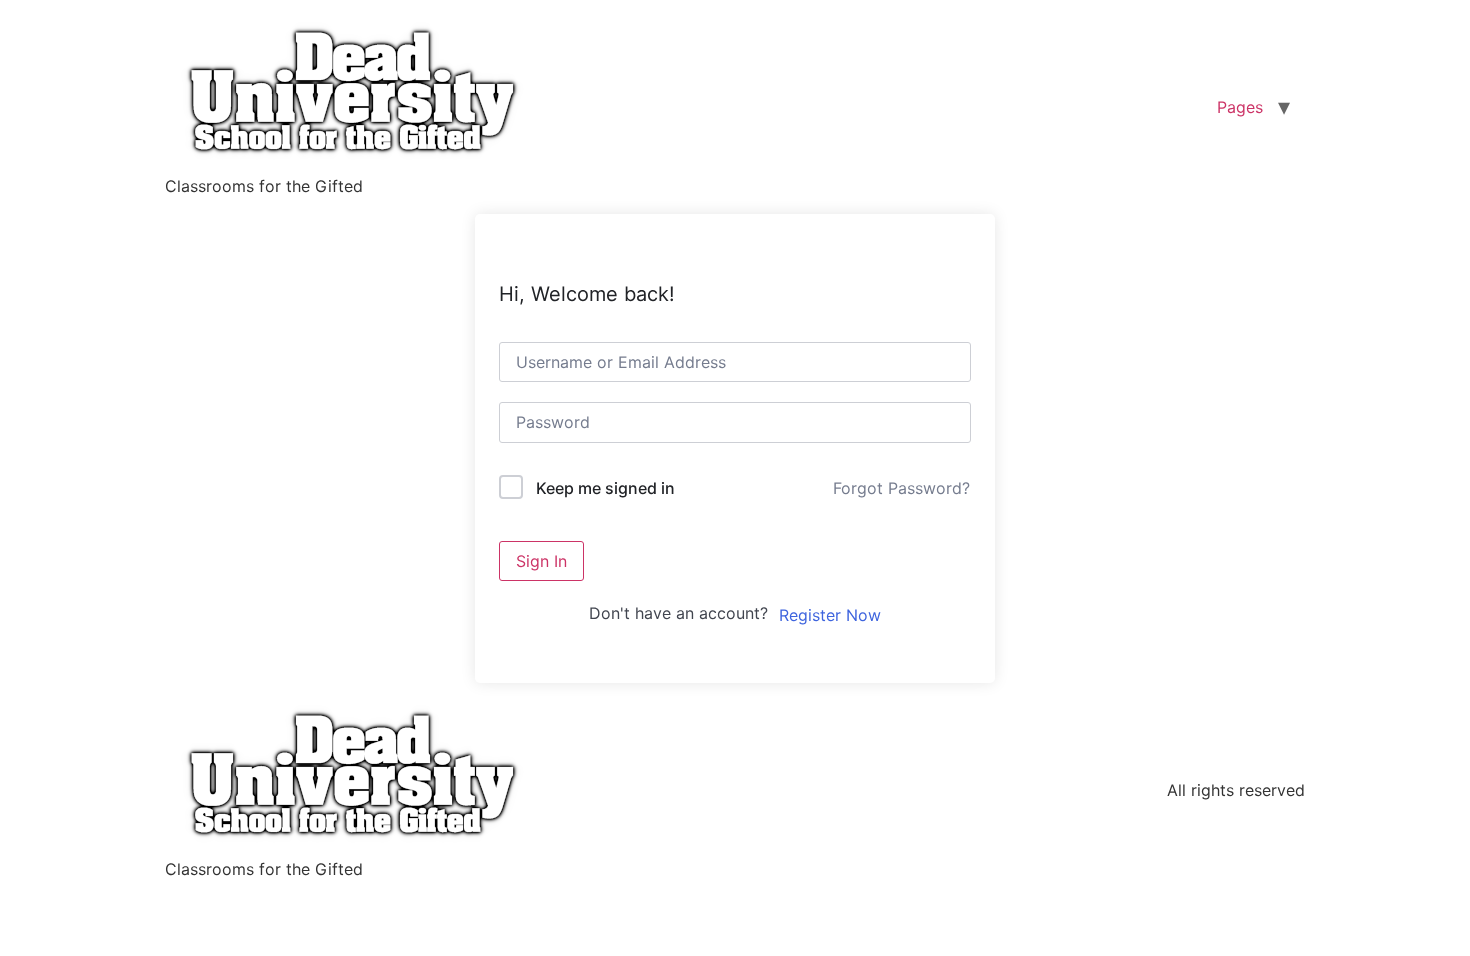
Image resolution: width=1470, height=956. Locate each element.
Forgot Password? (901, 488)
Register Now (830, 615)
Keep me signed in (605, 488)
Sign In (541, 561)
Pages (1240, 107)
